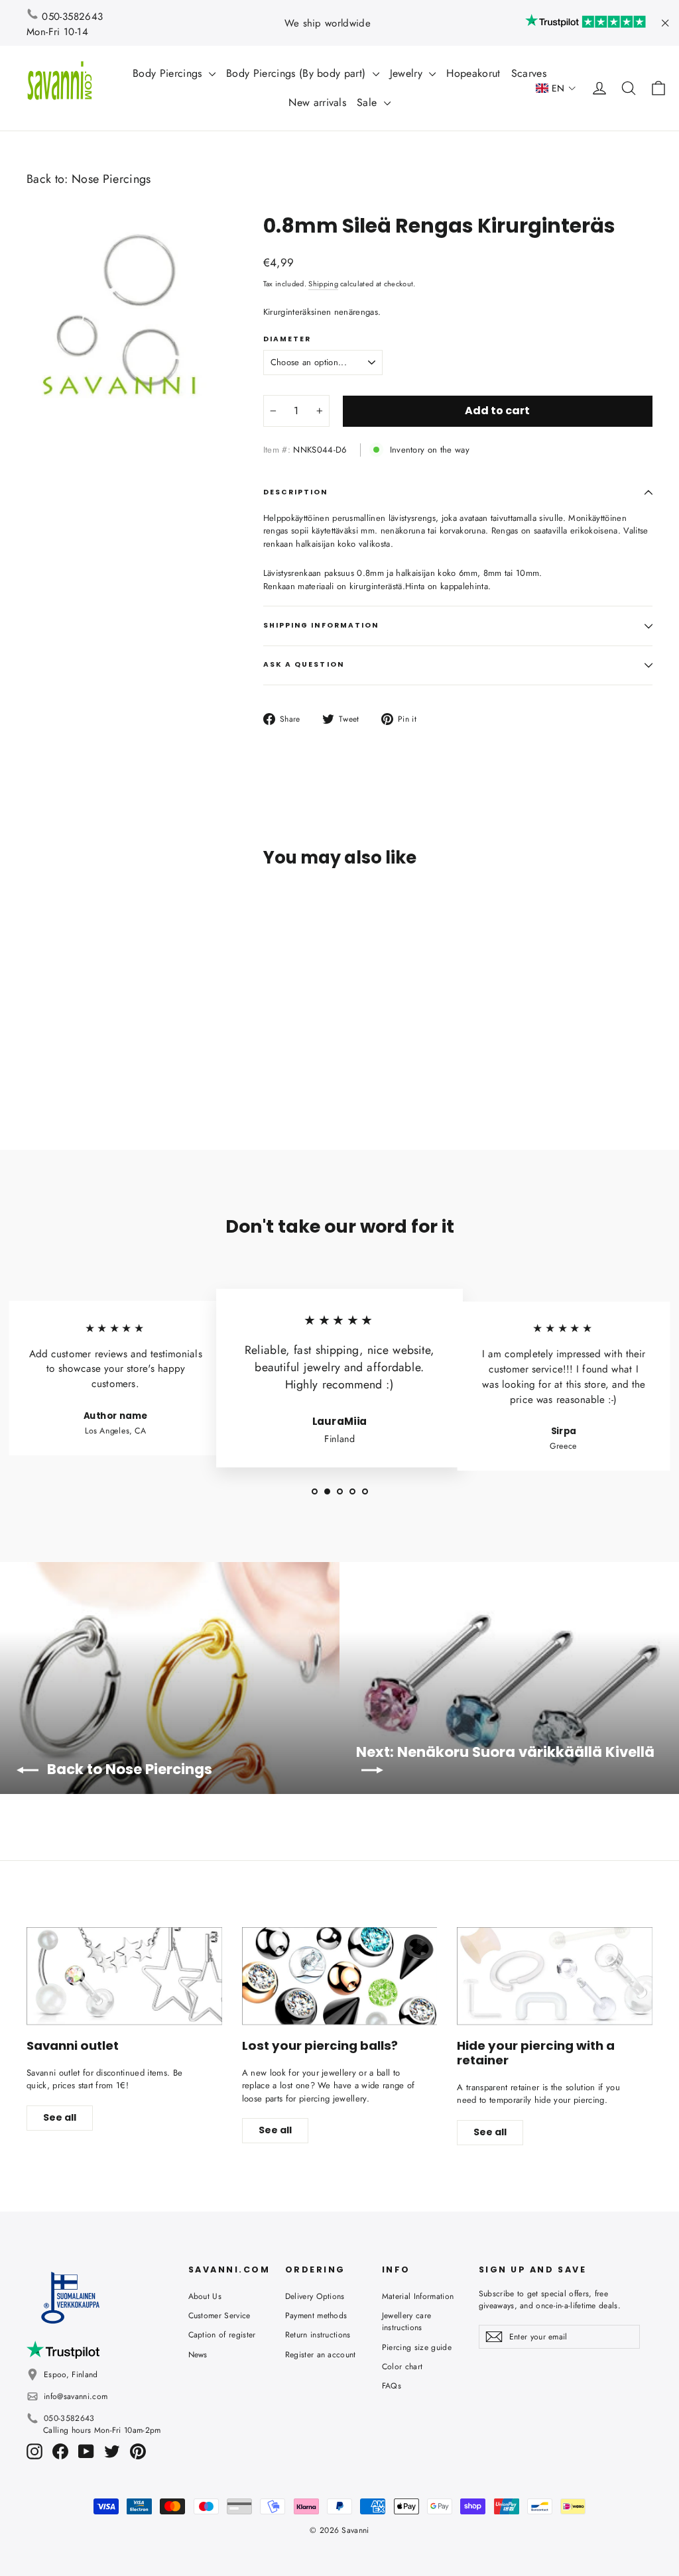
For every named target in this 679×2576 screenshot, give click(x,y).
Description (296, 492)
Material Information (418, 2296)
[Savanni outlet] (124, 1976)
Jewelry (408, 73)
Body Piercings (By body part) (298, 73)
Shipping (323, 284)
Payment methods (316, 2316)
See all (60, 2117)
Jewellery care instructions (407, 2322)
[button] (556, 88)
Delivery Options (315, 2296)
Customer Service (219, 2316)
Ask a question (304, 664)
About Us (205, 2296)
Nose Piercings (111, 179)
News (198, 2355)
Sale (369, 102)
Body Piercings (169, 73)
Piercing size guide (417, 2347)
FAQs (392, 2386)
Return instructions (318, 2335)
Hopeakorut (473, 73)
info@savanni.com (76, 2396)
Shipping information (321, 625)
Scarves (529, 73)
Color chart (402, 2367)
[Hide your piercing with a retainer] (555, 1976)
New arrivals (317, 102)
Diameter (287, 339)
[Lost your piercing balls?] (340, 1976)
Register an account (321, 2355)
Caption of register (222, 2335)
